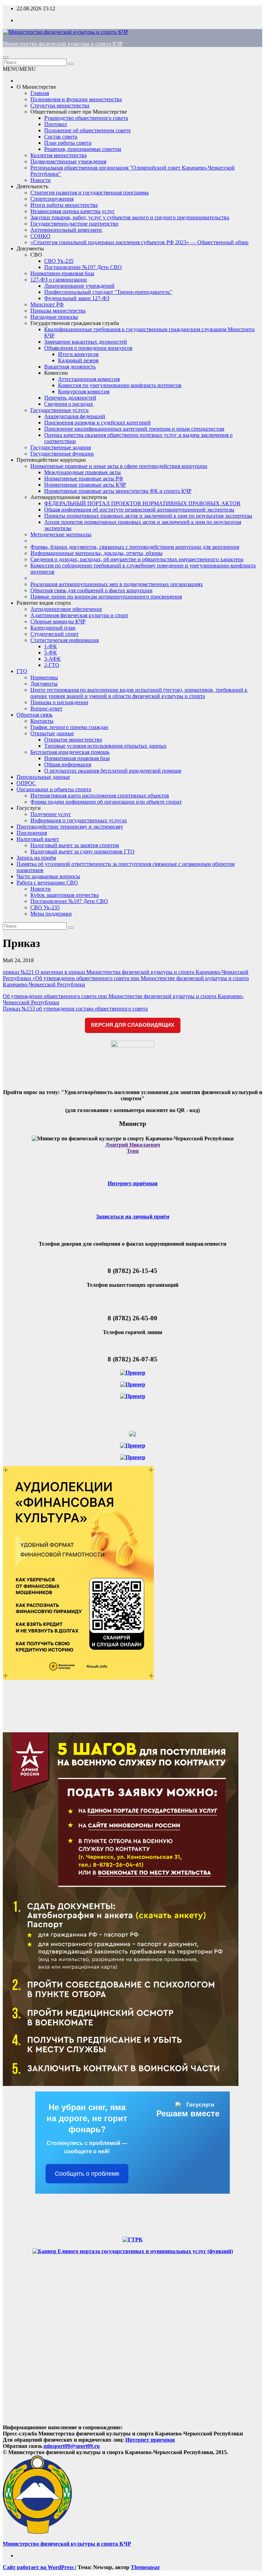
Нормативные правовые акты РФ (84, 478)
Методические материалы (61, 534)
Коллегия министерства (58, 155)
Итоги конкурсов (78, 354)
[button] (19, 69)
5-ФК (51, 653)
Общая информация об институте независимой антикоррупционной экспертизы (139, 510)
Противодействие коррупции (51, 460)
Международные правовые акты (82, 472)
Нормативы (44, 677)
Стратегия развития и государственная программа (90, 193)
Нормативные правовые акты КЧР (85, 485)
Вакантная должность (70, 367)
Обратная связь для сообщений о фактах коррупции (91, 590)
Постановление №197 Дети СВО (83, 267)
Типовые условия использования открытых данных (105, 746)
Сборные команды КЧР (58, 621)
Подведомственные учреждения (68, 161)
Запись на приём (36, 858)
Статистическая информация (65, 640)
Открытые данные (52, 733)
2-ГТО (52, 665)
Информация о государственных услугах (79, 820)
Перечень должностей (70, 398)
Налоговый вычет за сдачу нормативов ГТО (82, 851)
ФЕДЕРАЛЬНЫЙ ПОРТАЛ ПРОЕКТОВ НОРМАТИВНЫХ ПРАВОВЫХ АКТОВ (142, 503)
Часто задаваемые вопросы (48, 876)
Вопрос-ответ (46, 708)
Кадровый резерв (78, 360)
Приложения (32, 833)
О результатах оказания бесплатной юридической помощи (113, 771)
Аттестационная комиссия (89, 379)
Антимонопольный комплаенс (66, 230)
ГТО (22, 671)
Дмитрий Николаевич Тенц (133, 1148)
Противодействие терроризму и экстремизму (70, 827)
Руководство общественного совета (86, 118)
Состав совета (61, 137)
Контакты (42, 721)
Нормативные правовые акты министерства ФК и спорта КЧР (118, 491)
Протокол (56, 124)
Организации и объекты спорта (54, 789)
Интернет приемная (150, 2440)
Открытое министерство (73, 740)
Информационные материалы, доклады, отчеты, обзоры (96, 553)
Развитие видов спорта (44, 603)
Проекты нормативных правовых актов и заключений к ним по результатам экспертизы (148, 516)
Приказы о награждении (59, 702)
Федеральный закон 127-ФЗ (77, 298)
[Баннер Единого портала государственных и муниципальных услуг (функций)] (133, 2251)
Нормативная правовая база (77, 758)
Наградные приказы (54, 317)
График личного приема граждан (69, 727)
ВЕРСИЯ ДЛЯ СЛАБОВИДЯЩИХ (133, 1025)
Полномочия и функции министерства (76, 99)
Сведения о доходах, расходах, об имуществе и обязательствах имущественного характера (137, 559)
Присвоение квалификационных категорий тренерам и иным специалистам (134, 429)
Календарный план (53, 628)
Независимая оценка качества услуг (73, 211)
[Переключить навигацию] (6, 57)
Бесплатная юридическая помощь (70, 752)
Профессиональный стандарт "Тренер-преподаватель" (108, 292)
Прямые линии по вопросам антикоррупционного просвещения (106, 597)
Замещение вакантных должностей (86, 342)
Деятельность (32, 186)
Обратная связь (35, 715)
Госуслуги (29, 808)
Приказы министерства (58, 311)
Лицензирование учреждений (79, 286)
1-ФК (51, 646)
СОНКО (40, 236)
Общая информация (68, 764)
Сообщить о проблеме (87, 2174)
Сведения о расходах (69, 404)
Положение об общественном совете (87, 130)
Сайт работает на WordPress (39, 2567)
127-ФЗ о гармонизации (59, 280)
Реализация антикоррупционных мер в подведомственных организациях (117, 584)
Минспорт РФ (47, 304)
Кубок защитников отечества (65, 895)
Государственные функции (62, 454)
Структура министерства (60, 106)
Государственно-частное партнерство (74, 224)
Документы (30, 248)
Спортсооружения (52, 199)
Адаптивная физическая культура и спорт (79, 615)
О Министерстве (36, 87)
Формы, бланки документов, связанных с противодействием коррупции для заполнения (135, 547)
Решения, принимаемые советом (83, 149)
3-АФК (52, 659)
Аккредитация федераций (75, 416)
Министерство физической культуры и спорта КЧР (63, 44)
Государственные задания (61, 447)
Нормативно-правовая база (62, 273)
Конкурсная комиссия (84, 391)
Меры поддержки (51, 914)
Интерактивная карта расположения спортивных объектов (100, 796)
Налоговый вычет (38, 839)
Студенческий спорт (55, 634)
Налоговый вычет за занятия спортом (75, 845)
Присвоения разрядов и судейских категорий (97, 423)
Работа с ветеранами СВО (47, 883)
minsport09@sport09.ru (72, 2446)
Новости (41, 180)
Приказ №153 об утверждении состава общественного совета (75, 1009)
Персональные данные (43, 777)
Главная (40, 93)
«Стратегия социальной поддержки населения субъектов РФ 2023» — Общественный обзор (139, 242)
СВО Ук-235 (59, 261)
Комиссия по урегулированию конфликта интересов (120, 385)
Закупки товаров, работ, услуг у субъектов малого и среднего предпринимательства (130, 217)
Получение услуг (51, 814)
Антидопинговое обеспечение (66, 609)
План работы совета (68, 143)
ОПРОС (26, 783)
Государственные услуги (60, 410)
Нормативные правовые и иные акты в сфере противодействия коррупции (119, 466)
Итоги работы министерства (64, 205)
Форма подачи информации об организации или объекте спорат (106, 802)
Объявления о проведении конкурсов (88, 348)
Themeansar (145, 2567)
